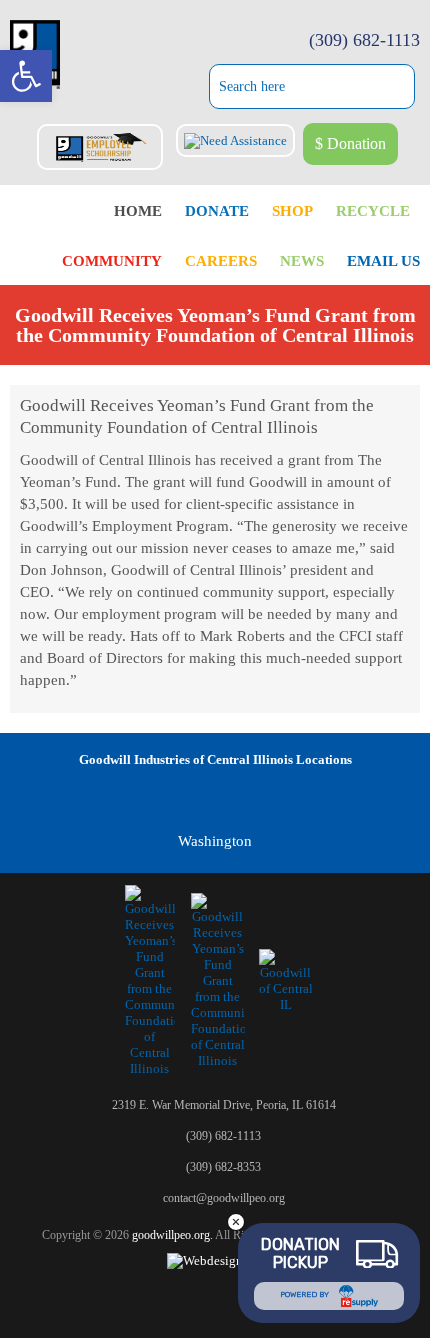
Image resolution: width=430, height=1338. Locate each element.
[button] (26, 76)
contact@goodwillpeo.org (224, 1198)
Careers (221, 261)
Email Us (383, 261)
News (302, 261)
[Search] (405, 88)
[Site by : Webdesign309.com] (215, 1260)
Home (138, 211)
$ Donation (350, 143)
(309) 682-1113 (364, 40)
